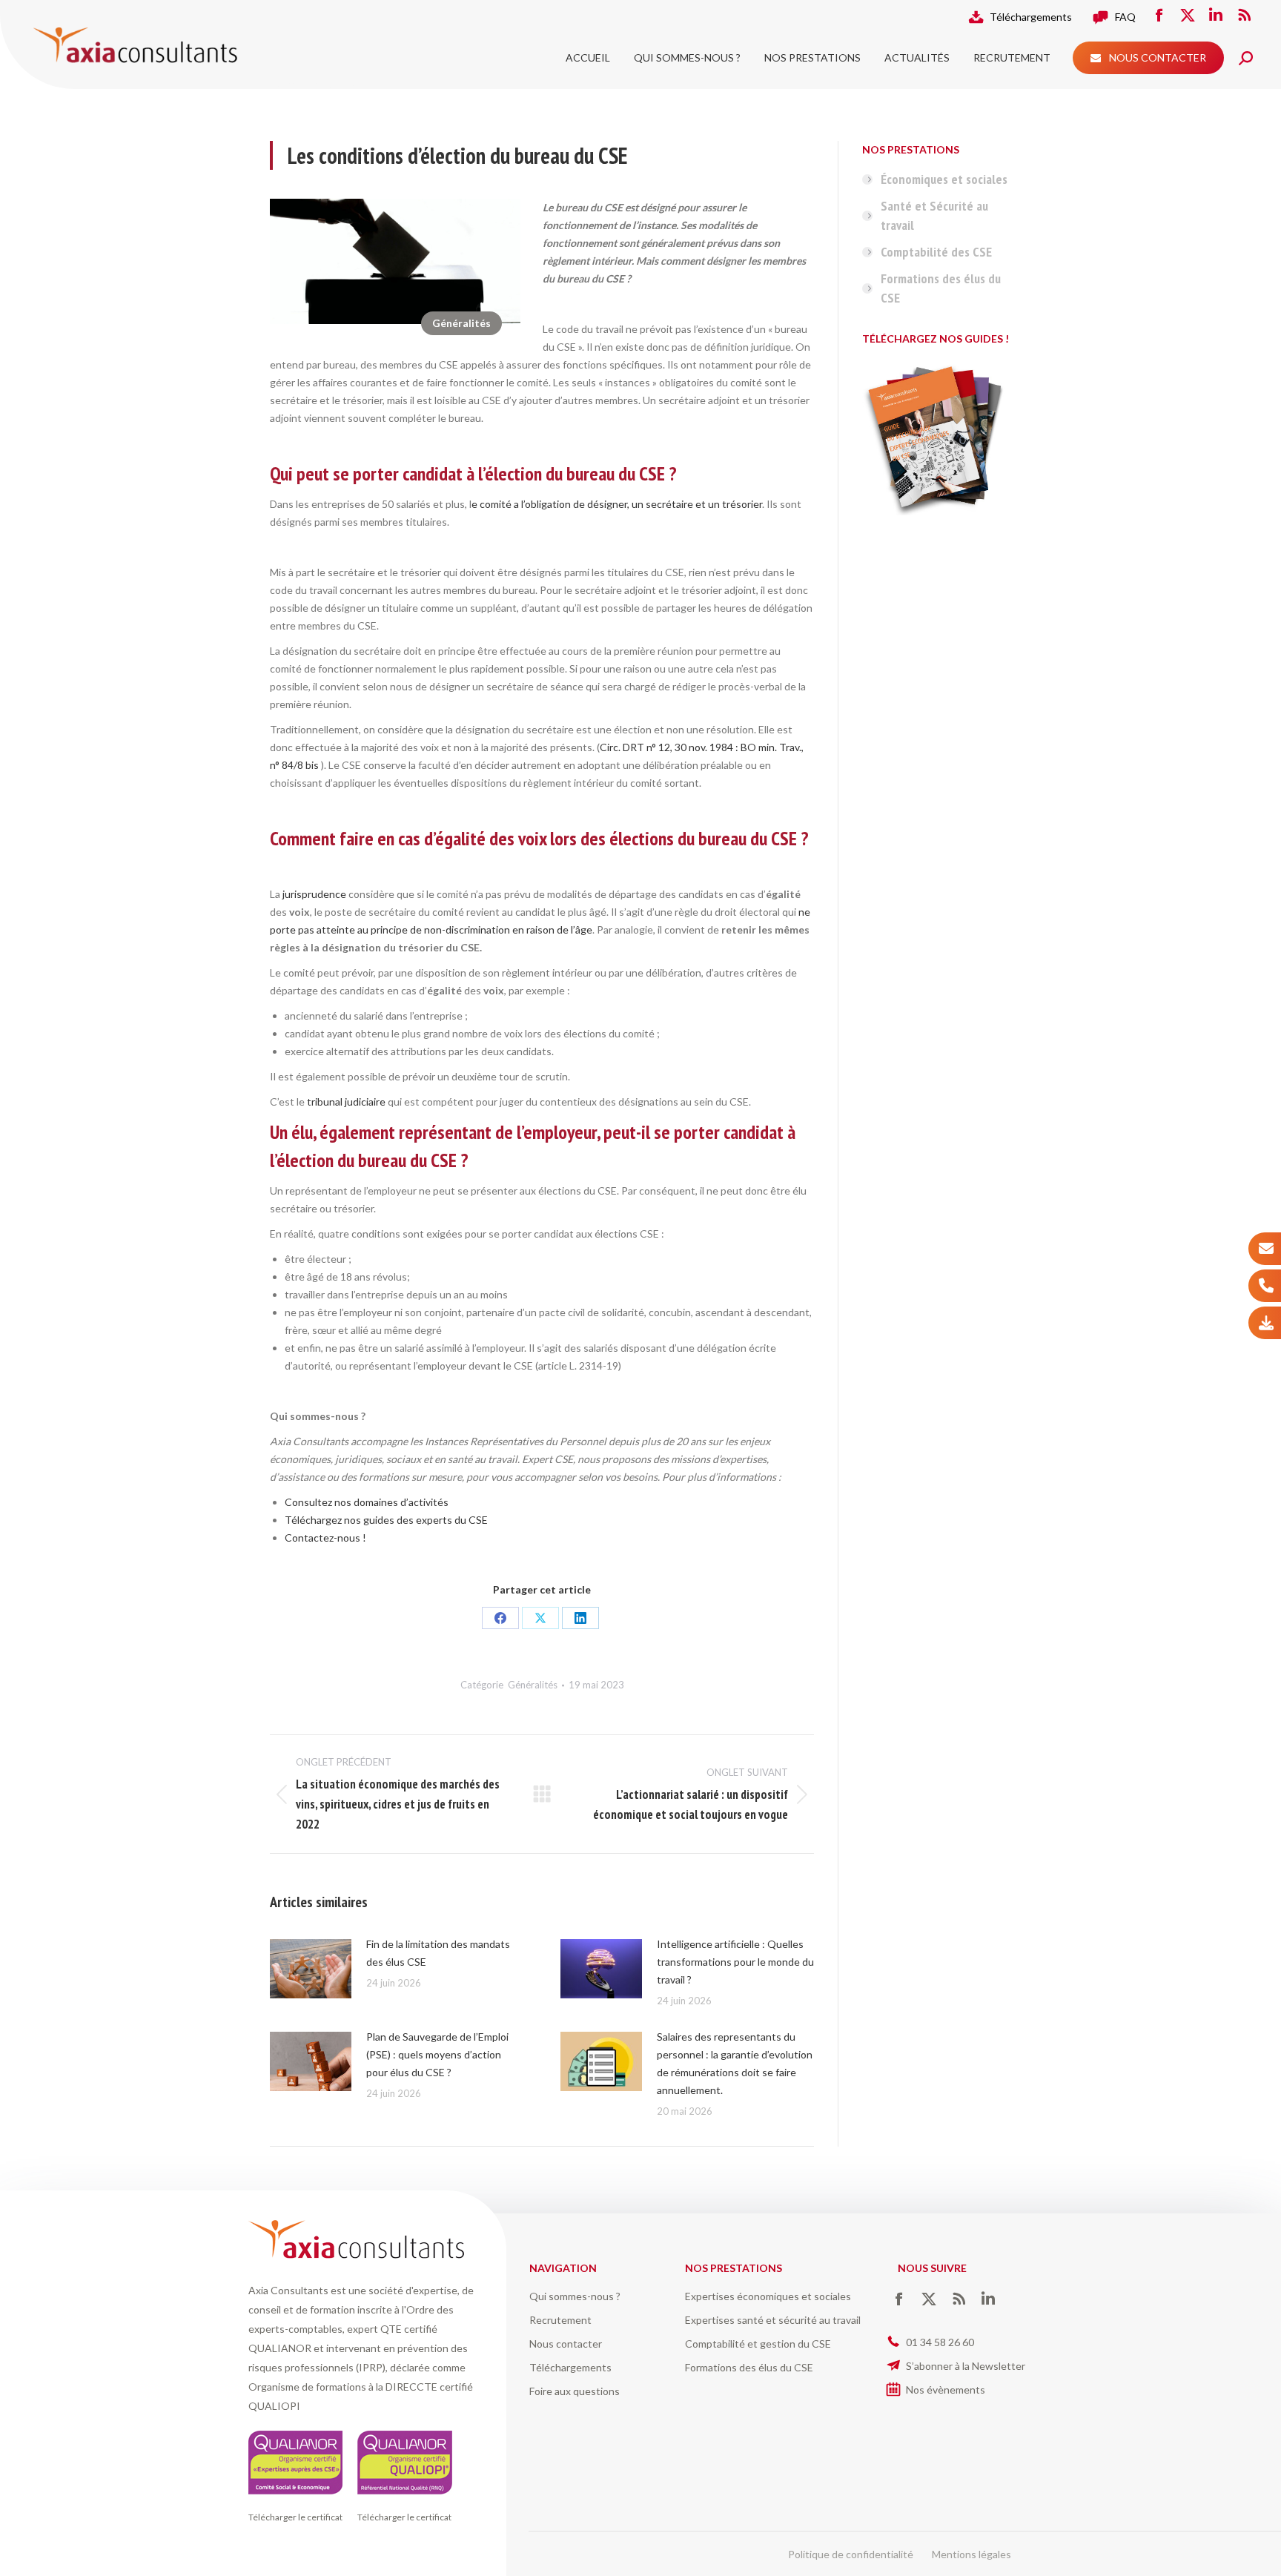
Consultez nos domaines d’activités (367, 1502)
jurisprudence (314, 894)
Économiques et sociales (944, 179)
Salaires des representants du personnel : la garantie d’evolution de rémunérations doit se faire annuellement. (735, 2063)
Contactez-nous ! (325, 1538)
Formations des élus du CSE (941, 288)
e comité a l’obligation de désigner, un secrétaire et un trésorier (617, 504)
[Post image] (311, 1969)
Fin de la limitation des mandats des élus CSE (438, 1953)
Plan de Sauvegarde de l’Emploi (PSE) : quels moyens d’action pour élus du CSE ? (437, 2054)
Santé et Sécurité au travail (934, 215)
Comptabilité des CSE (936, 252)
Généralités (461, 323)
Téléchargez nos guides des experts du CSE (386, 1520)
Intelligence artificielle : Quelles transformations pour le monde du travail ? (735, 1962)
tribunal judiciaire (345, 1102)
